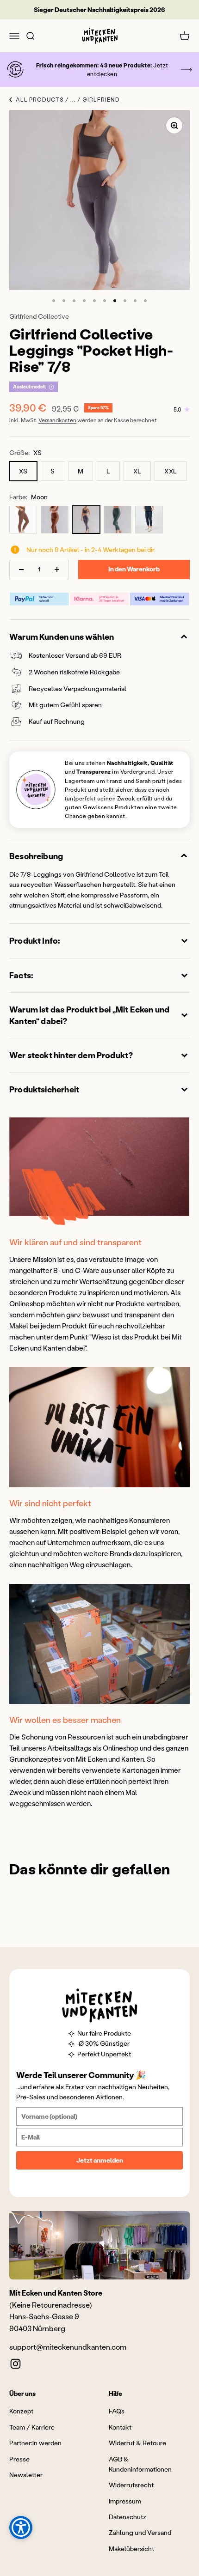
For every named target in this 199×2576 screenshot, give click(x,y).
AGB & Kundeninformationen (140, 2464)
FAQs (117, 2411)
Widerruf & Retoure (137, 2443)
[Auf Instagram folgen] (16, 2364)
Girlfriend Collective (39, 316)
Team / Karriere (32, 2427)
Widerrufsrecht (131, 2485)
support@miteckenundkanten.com (68, 2347)
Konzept (21, 2411)
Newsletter (26, 2475)
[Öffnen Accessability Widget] (21, 2528)
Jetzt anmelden (100, 2160)
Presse (19, 2459)
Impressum (125, 2501)
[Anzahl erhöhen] (57, 570)
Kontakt (120, 2427)
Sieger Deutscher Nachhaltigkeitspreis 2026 (99, 9)
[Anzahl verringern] (21, 570)
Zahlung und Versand (140, 2532)
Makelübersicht (131, 2549)
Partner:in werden (35, 2443)
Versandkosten (57, 420)
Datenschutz (127, 2517)
